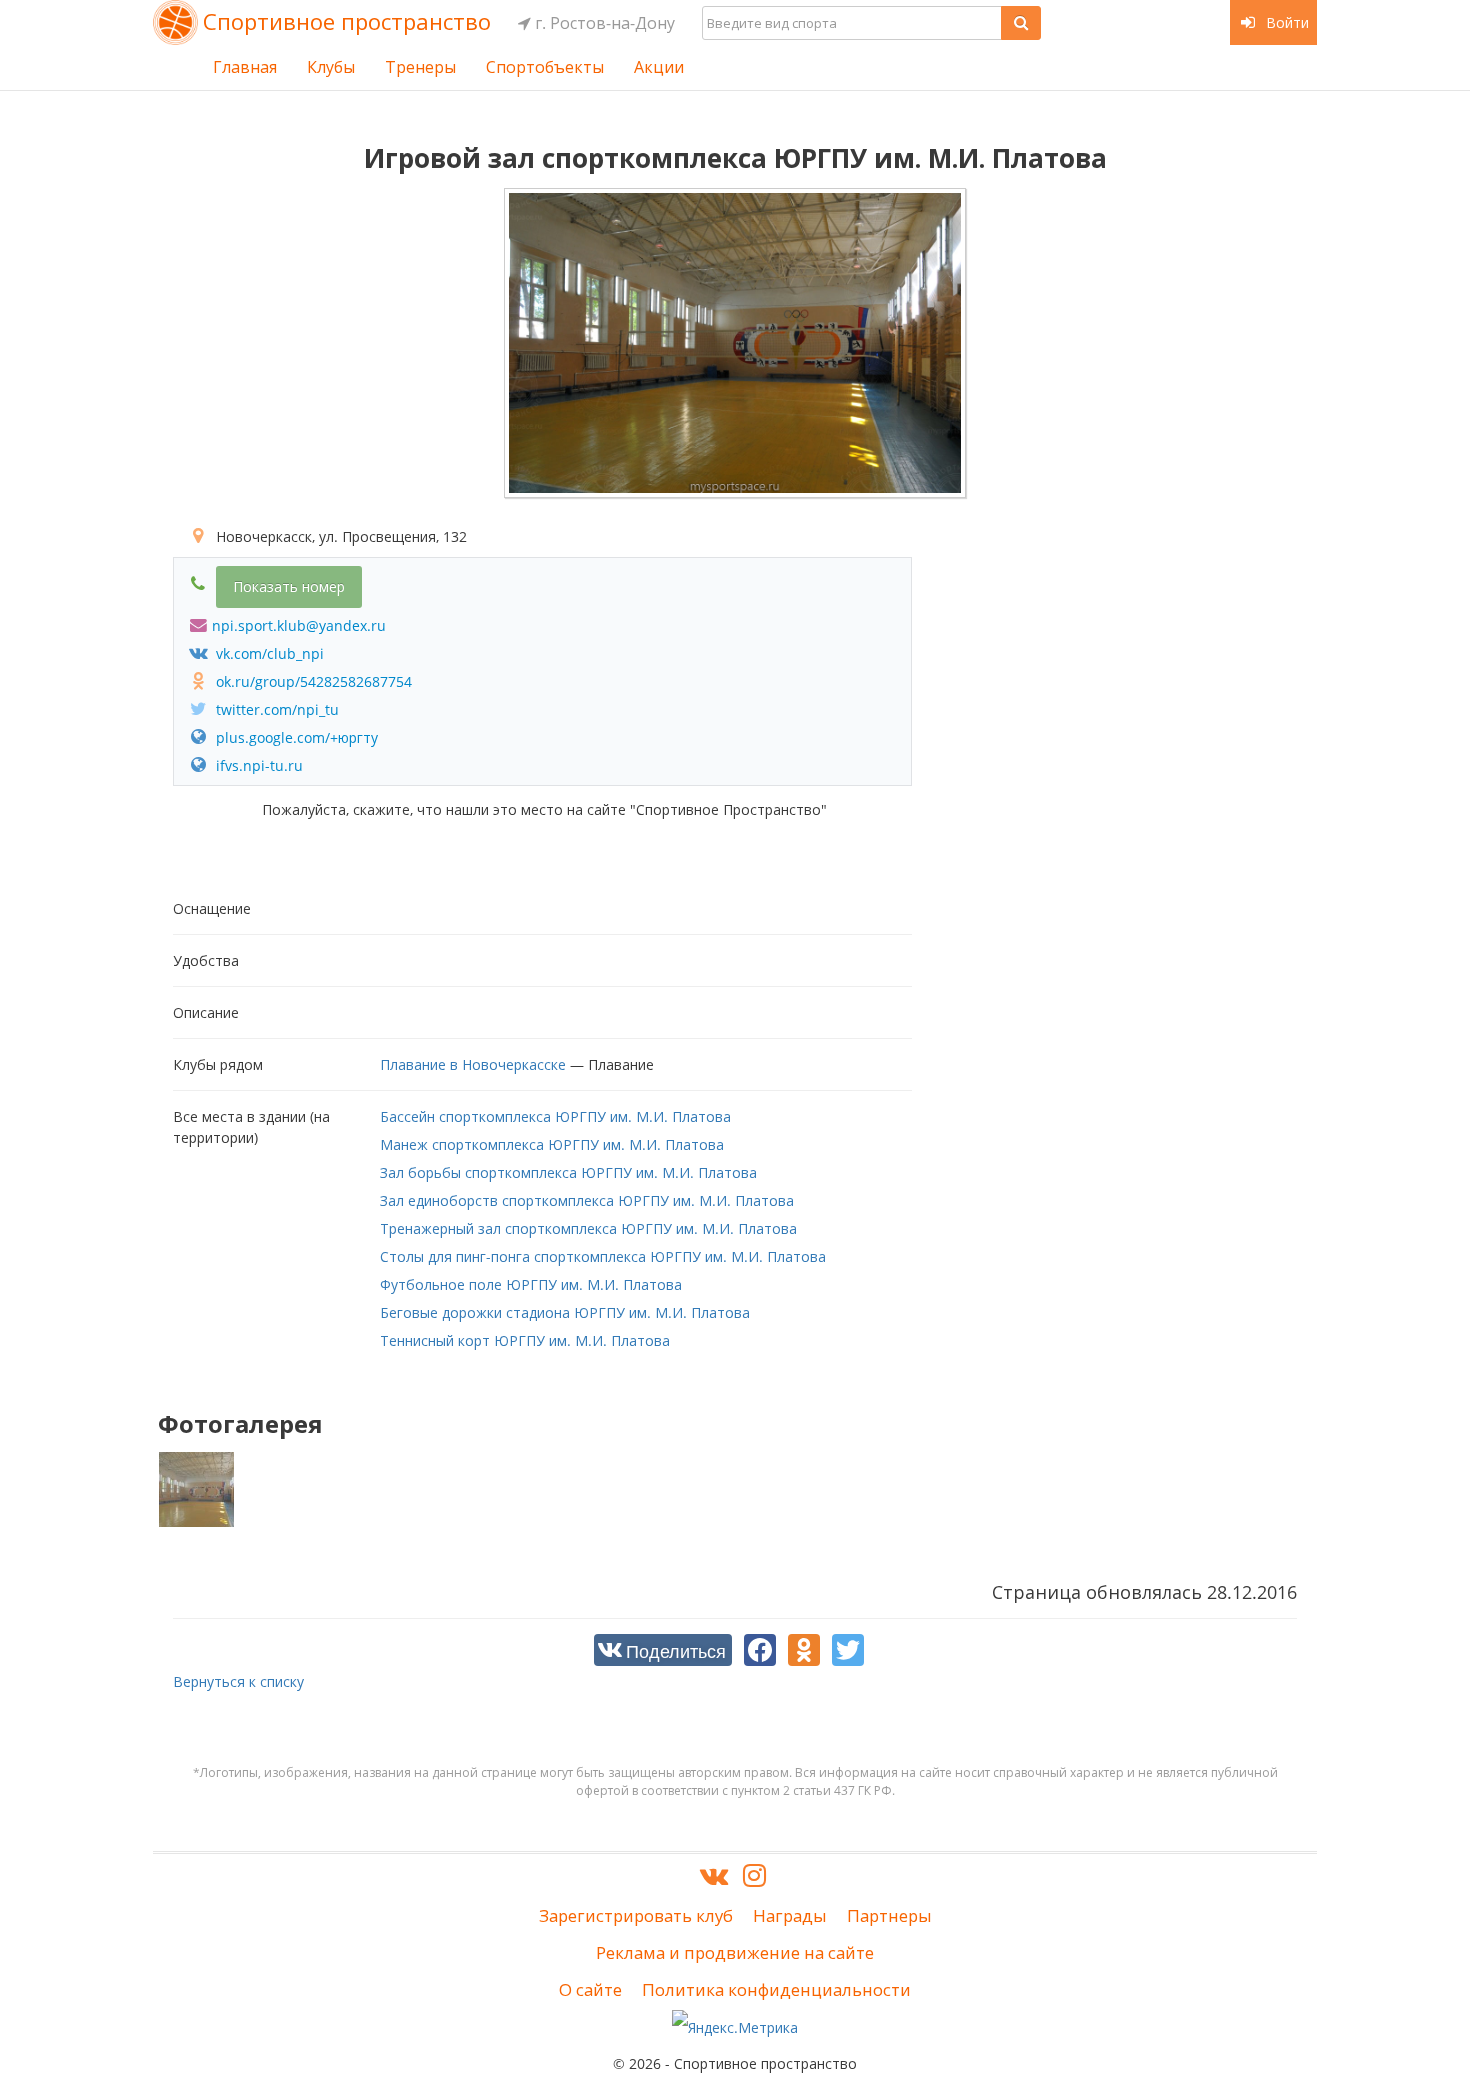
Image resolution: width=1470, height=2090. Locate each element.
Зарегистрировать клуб (636, 1915)
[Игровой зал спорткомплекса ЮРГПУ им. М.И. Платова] (735, 343)
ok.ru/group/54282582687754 (312, 681)
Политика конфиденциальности (776, 1989)
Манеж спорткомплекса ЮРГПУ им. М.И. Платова (552, 1144)
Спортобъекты (545, 67)
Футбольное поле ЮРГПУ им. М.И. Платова (531, 1284)
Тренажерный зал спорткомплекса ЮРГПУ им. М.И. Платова (588, 1228)
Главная (245, 67)
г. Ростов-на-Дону (603, 23)
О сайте (590, 1989)
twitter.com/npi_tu (275, 709)
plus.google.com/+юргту (295, 737)
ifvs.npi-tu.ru (257, 765)
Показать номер (289, 586)
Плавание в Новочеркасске (473, 1064)
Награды (790, 1915)
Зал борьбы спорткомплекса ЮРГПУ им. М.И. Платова (568, 1172)
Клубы (331, 67)
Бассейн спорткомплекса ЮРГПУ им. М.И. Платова (555, 1116)
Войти (1285, 22)
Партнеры (889, 1915)
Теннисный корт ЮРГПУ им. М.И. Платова (525, 1340)
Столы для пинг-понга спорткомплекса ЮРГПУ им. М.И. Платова (603, 1256)
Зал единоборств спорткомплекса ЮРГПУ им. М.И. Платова (587, 1200)
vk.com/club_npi (268, 653)
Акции (659, 67)
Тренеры (420, 67)
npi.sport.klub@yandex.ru (299, 625)
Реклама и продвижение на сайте (735, 1952)
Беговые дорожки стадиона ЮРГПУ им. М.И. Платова (565, 1312)
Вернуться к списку (238, 1681)
